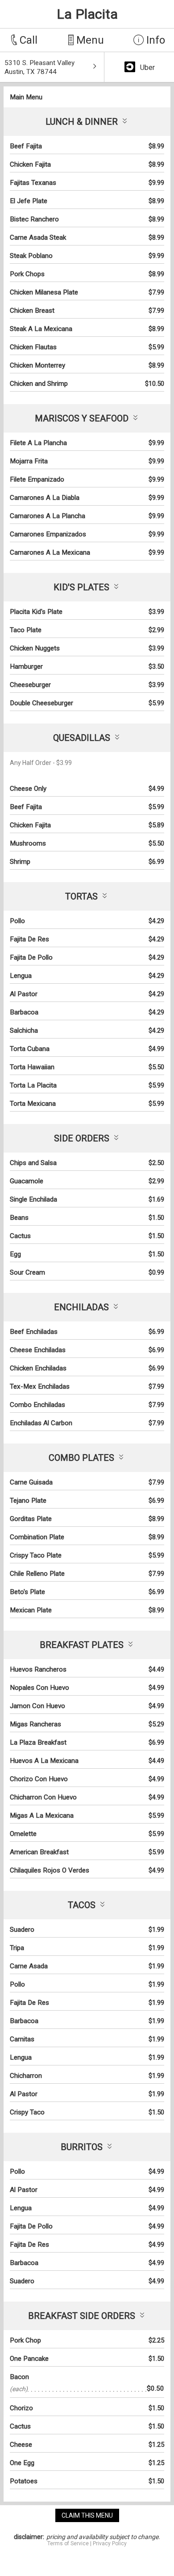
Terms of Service (68, 2543)
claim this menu (87, 2515)
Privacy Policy (110, 2543)
